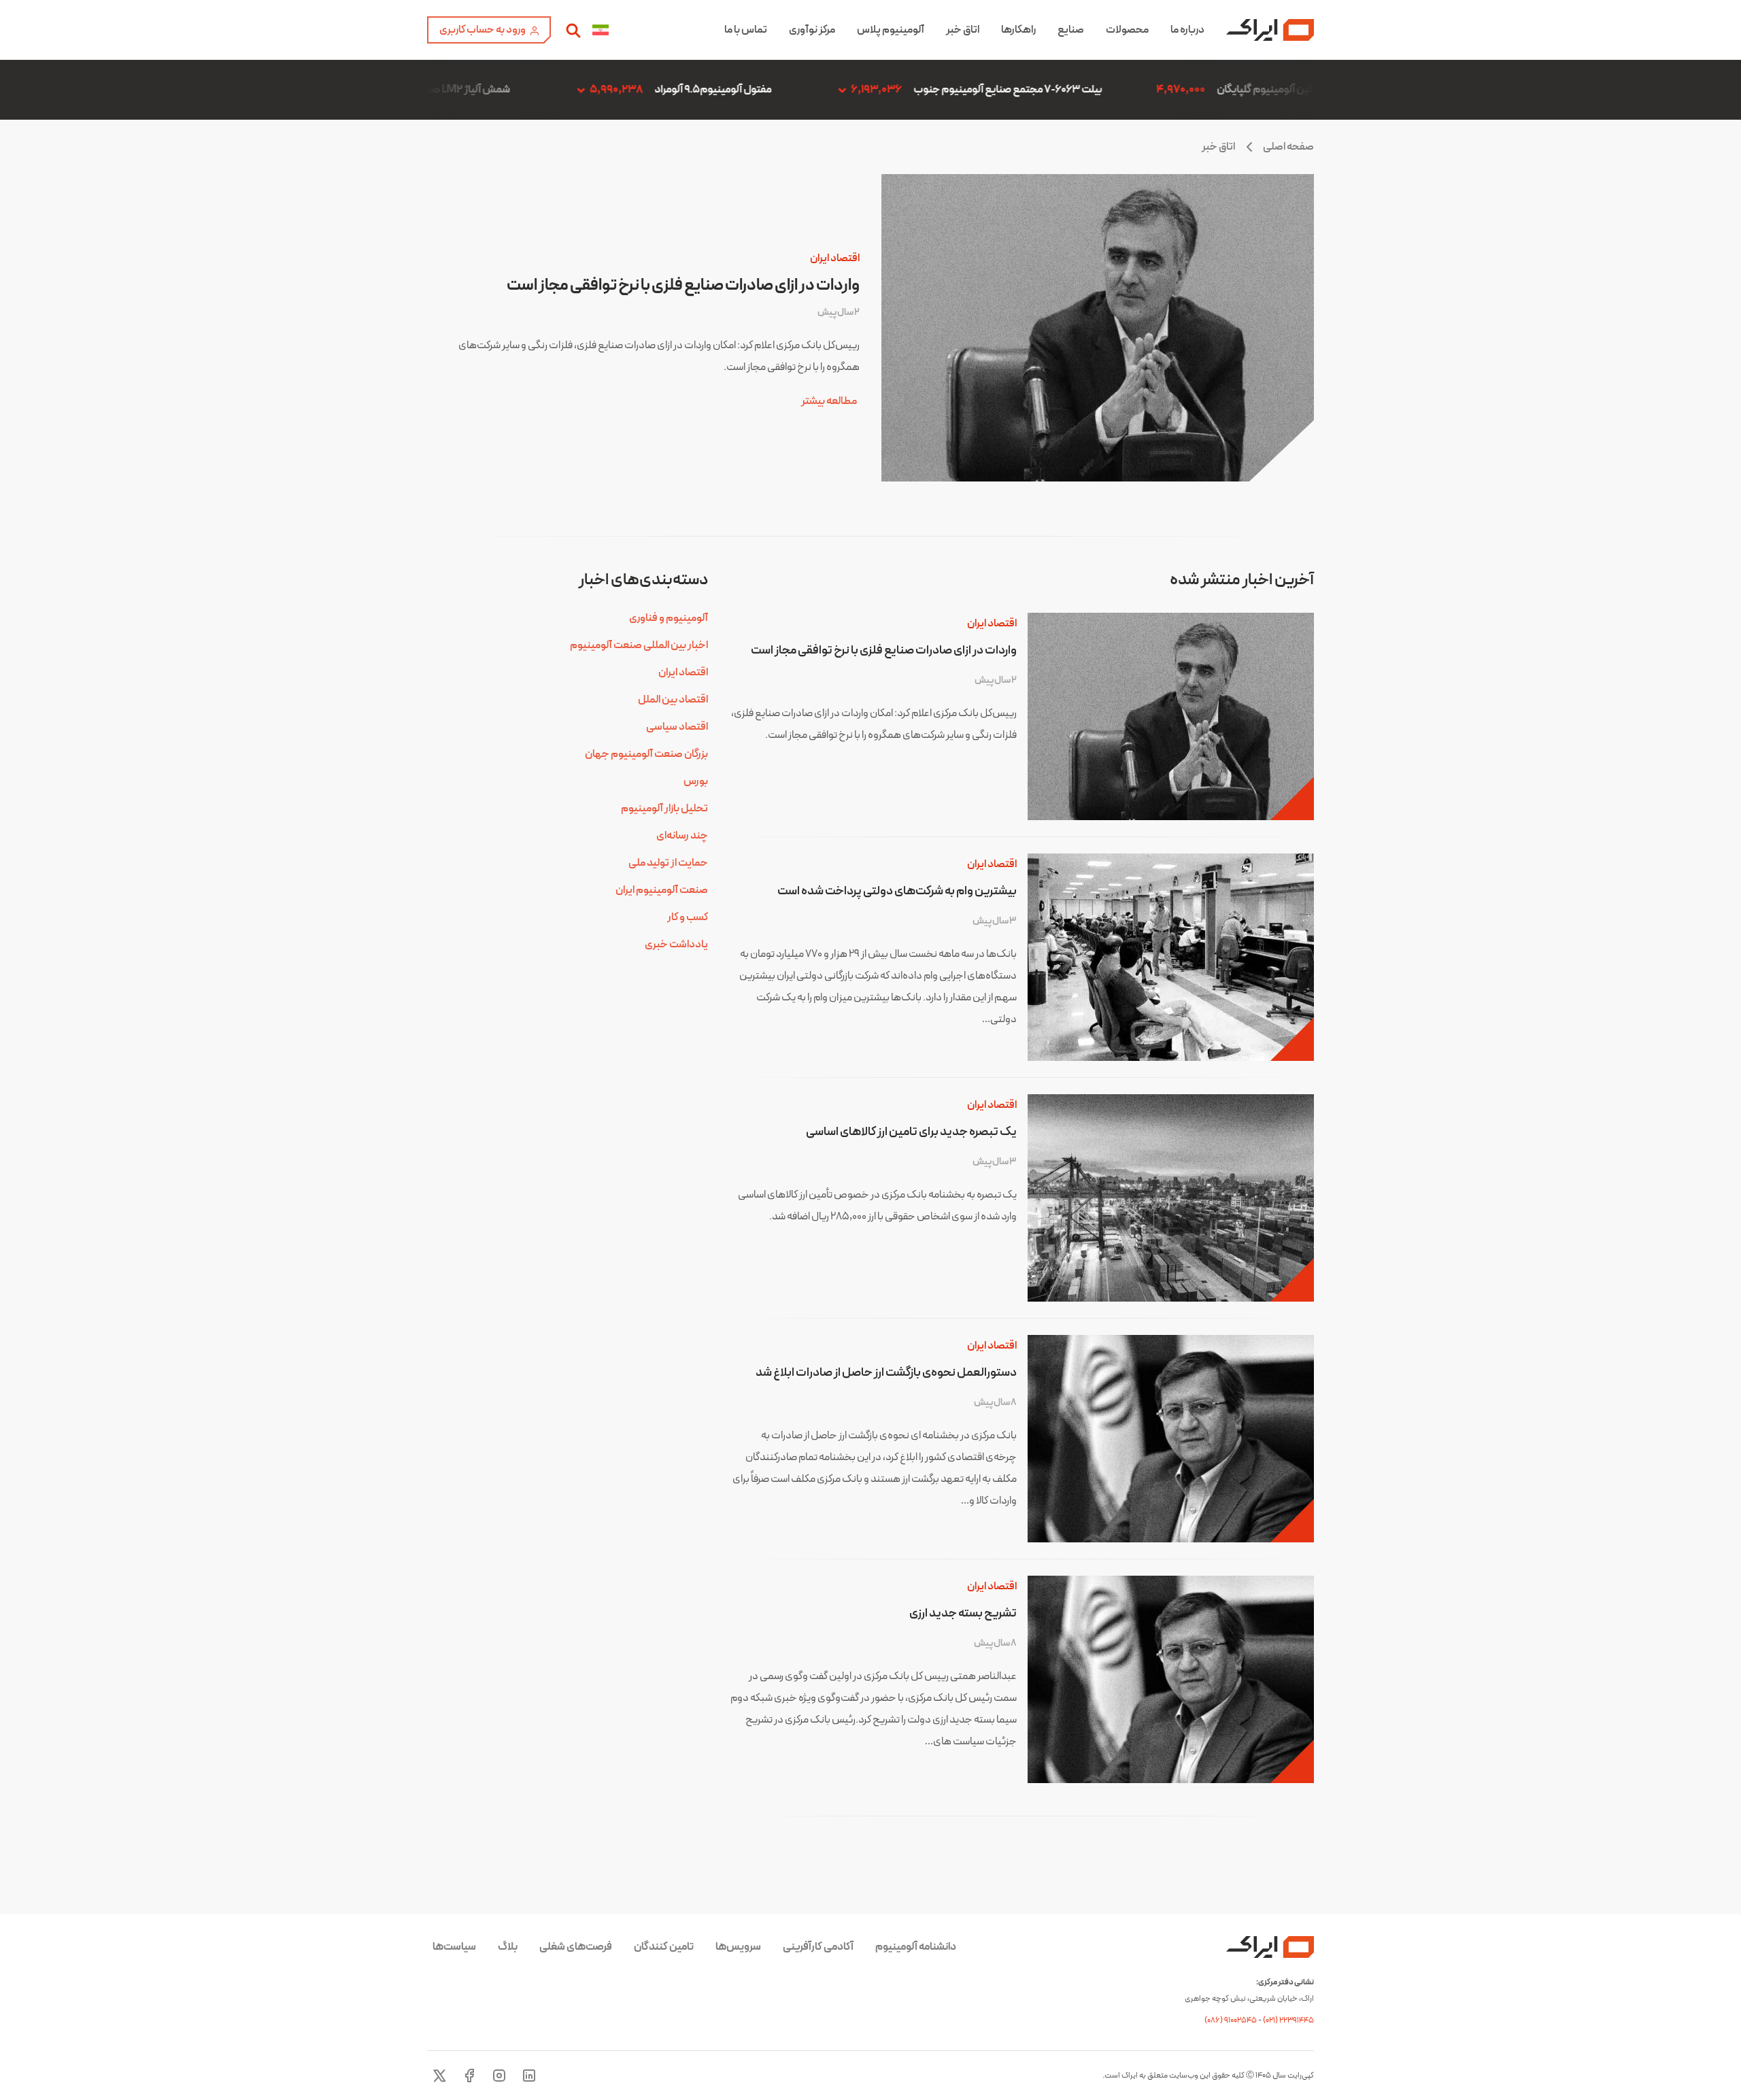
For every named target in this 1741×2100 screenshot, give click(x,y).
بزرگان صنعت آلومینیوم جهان (646, 754)
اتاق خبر (963, 30)
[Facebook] (469, 2076)
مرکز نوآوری (812, 30)
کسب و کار (688, 917)
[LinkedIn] (529, 2076)
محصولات (1127, 30)
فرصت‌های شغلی (576, 1947)
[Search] (573, 30)
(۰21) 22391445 (1288, 2020)
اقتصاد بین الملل (673, 700)
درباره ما (1187, 30)
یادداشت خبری (676, 945)
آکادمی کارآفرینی (818, 1947)
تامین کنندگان (664, 1947)
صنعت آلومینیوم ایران (662, 890)
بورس (696, 781)
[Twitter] (439, 2076)
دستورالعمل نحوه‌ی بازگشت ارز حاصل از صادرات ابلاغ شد (886, 1373)
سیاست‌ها (454, 1947)
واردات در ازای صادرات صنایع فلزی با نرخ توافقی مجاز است (683, 286)
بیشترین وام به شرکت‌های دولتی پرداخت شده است (897, 891)
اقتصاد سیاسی (677, 727)
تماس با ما (746, 30)
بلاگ (508, 1947)
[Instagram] (499, 2076)
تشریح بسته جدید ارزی (963, 1613)
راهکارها (1018, 30)
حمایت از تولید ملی (668, 863)
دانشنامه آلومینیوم (916, 1947)
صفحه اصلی (1288, 147)
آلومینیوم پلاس (891, 30)
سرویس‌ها (738, 1947)
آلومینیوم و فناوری (669, 618)
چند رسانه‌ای (682, 836)
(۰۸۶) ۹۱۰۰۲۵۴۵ (1231, 2020)
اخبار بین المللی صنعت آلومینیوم (639, 645)
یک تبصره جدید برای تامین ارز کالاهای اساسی (911, 1132)
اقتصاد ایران (835, 258)
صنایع (1071, 30)
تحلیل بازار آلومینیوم (664, 809)
